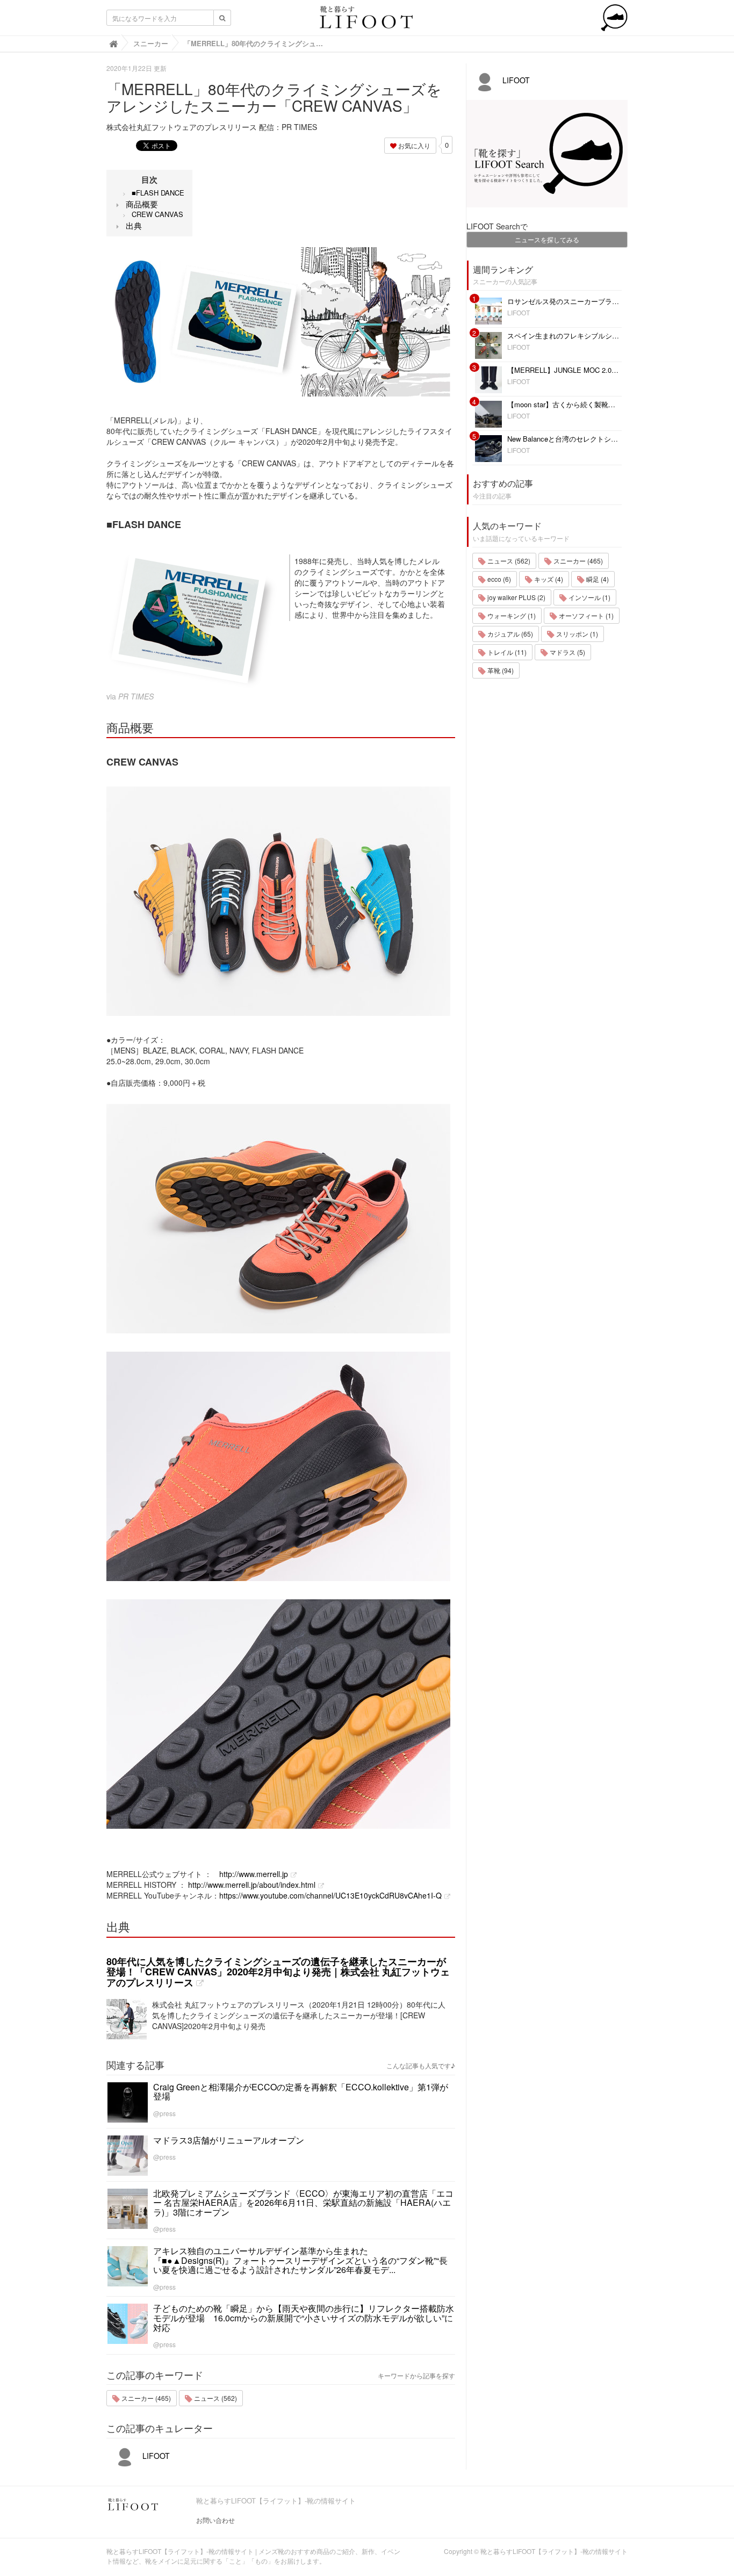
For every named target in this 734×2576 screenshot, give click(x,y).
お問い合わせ (215, 2520)
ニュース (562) (215, 2398)
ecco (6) (498, 579)
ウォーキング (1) (511, 615)
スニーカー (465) (145, 2398)
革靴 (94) (500, 670)
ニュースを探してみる (547, 239)
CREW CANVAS (157, 214)
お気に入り (413, 145)
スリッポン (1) (576, 634)
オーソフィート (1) (585, 615)
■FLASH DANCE (158, 193)
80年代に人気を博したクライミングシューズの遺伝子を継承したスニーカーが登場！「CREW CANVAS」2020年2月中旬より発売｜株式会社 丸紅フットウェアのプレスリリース (278, 1972)
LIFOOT (155, 2456)
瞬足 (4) (597, 579)
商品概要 (142, 204)
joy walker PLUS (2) (516, 597)
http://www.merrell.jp (254, 1874)
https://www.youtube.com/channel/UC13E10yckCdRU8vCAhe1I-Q (330, 1895)
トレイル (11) (506, 652)
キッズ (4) (548, 579)
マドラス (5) (567, 652)
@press (164, 2113)
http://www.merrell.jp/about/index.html (252, 1885)
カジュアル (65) (509, 634)
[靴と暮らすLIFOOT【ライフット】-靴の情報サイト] (367, 20)
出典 (134, 225)
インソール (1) (589, 597)
